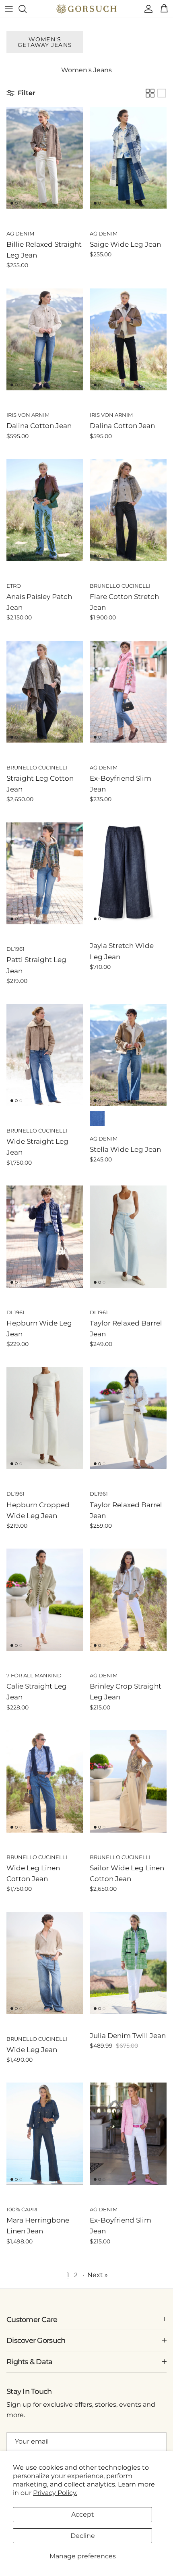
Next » (98, 2275)
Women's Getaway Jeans (45, 42)
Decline (83, 2536)
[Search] (27, 9)
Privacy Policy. (55, 2493)
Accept (83, 2514)
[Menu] (9, 9)
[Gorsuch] (86, 9)
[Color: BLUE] (97, 1118)
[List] (162, 93)
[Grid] (150, 93)
